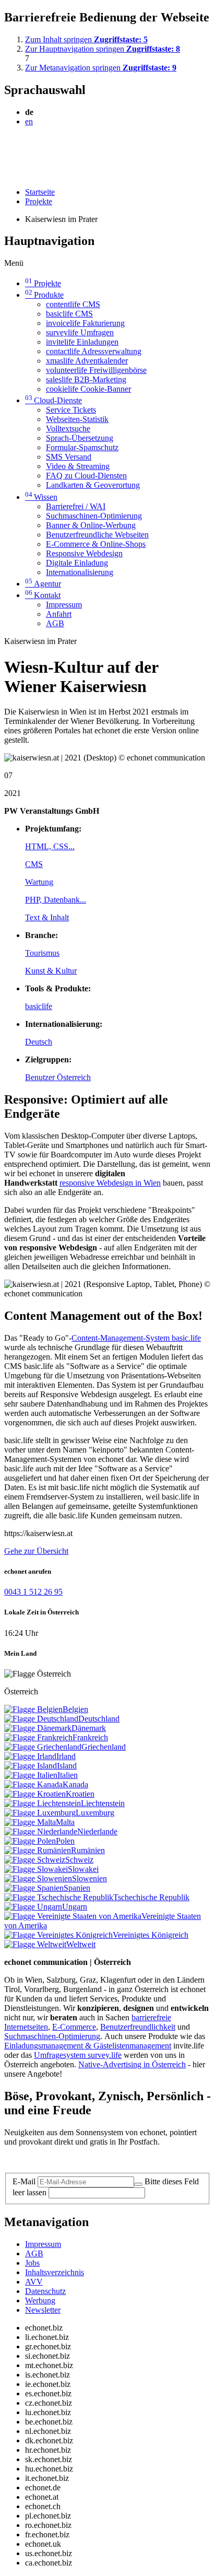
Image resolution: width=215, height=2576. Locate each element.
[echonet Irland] (30, 1756)
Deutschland (99, 1719)
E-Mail (24, 2181)
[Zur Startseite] (28, 147)
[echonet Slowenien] (38, 1878)
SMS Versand (69, 457)
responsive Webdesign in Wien (110, 1183)
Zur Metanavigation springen (101, 68)
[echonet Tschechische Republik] (59, 1897)
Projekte (39, 201)
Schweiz (79, 1860)
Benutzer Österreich (58, 1077)
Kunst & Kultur (51, 971)
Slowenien (89, 1878)
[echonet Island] (31, 1766)
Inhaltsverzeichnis (55, 2272)
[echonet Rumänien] (38, 1850)
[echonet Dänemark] (38, 1728)
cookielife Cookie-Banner (88, 389)
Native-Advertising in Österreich (132, 2064)
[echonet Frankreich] (38, 1737)
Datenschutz (45, 2291)
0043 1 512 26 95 (33, 1592)
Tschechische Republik (151, 1897)
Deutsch (39, 1042)
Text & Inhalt (47, 917)
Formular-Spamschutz (82, 447)
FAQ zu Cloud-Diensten (86, 476)
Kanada (75, 1784)
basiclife (39, 1006)
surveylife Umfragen (80, 332)
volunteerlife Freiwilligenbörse (96, 370)
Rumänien (88, 1850)
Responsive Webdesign (84, 553)
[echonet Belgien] (33, 1709)
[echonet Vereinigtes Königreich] (58, 1935)
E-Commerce (74, 2027)
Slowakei (83, 1869)
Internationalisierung (80, 572)
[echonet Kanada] (33, 1784)
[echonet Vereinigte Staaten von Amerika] (73, 1916)
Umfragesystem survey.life (78, 2055)
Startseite (40, 192)
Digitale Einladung (77, 563)
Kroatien (80, 1794)
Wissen (41, 497)
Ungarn (75, 1907)
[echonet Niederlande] (41, 1831)
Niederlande (97, 1831)
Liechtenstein (103, 1803)
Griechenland (104, 1747)
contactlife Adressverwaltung (94, 351)
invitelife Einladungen (82, 342)
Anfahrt (59, 614)
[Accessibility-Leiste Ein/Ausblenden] (8, 174)
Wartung (39, 882)
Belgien (75, 1709)
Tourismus (42, 953)
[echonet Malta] (30, 1822)
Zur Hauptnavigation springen (103, 49)
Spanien (77, 1888)
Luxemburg (95, 1813)
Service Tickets (71, 410)
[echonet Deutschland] (41, 1719)
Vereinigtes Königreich (151, 1935)
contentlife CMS (73, 304)
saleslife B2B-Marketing (86, 379)
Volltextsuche (68, 429)
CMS (34, 864)
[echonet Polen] (30, 1841)
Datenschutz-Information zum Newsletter (72, 2159)
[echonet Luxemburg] (40, 1813)
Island (67, 1766)
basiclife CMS (69, 314)
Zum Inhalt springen (86, 39)
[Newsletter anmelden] (138, 2184)
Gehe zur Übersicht (36, 1551)
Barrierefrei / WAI (76, 506)
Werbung (40, 2300)
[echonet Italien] (31, 1775)
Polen (65, 1841)
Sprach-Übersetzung (80, 438)
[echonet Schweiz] (35, 1860)
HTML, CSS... (50, 846)
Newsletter (43, 2310)
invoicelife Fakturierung (85, 323)
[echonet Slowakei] (36, 1869)
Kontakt (43, 595)
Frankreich (90, 1737)
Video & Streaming (78, 466)
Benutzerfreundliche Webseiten (97, 535)
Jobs (32, 2263)
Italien (68, 1775)
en (29, 121)
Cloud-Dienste (53, 400)
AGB (55, 623)
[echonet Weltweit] (35, 1944)
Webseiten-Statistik (77, 419)
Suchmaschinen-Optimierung (94, 516)
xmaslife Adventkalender (87, 361)
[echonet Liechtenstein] (43, 1803)
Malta (65, 1822)
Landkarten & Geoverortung (93, 485)
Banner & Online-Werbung (91, 525)
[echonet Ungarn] (33, 1907)
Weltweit (81, 1944)
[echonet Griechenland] (43, 1747)
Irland (66, 1756)
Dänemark (89, 1728)
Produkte (44, 295)
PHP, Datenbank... (56, 900)
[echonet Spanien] (34, 1888)
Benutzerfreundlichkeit (138, 2027)
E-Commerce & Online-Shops (96, 544)
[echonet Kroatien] (35, 1794)
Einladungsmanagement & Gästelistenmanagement (88, 2046)
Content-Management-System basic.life (136, 1338)
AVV (34, 2282)
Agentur (43, 584)
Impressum (64, 605)
